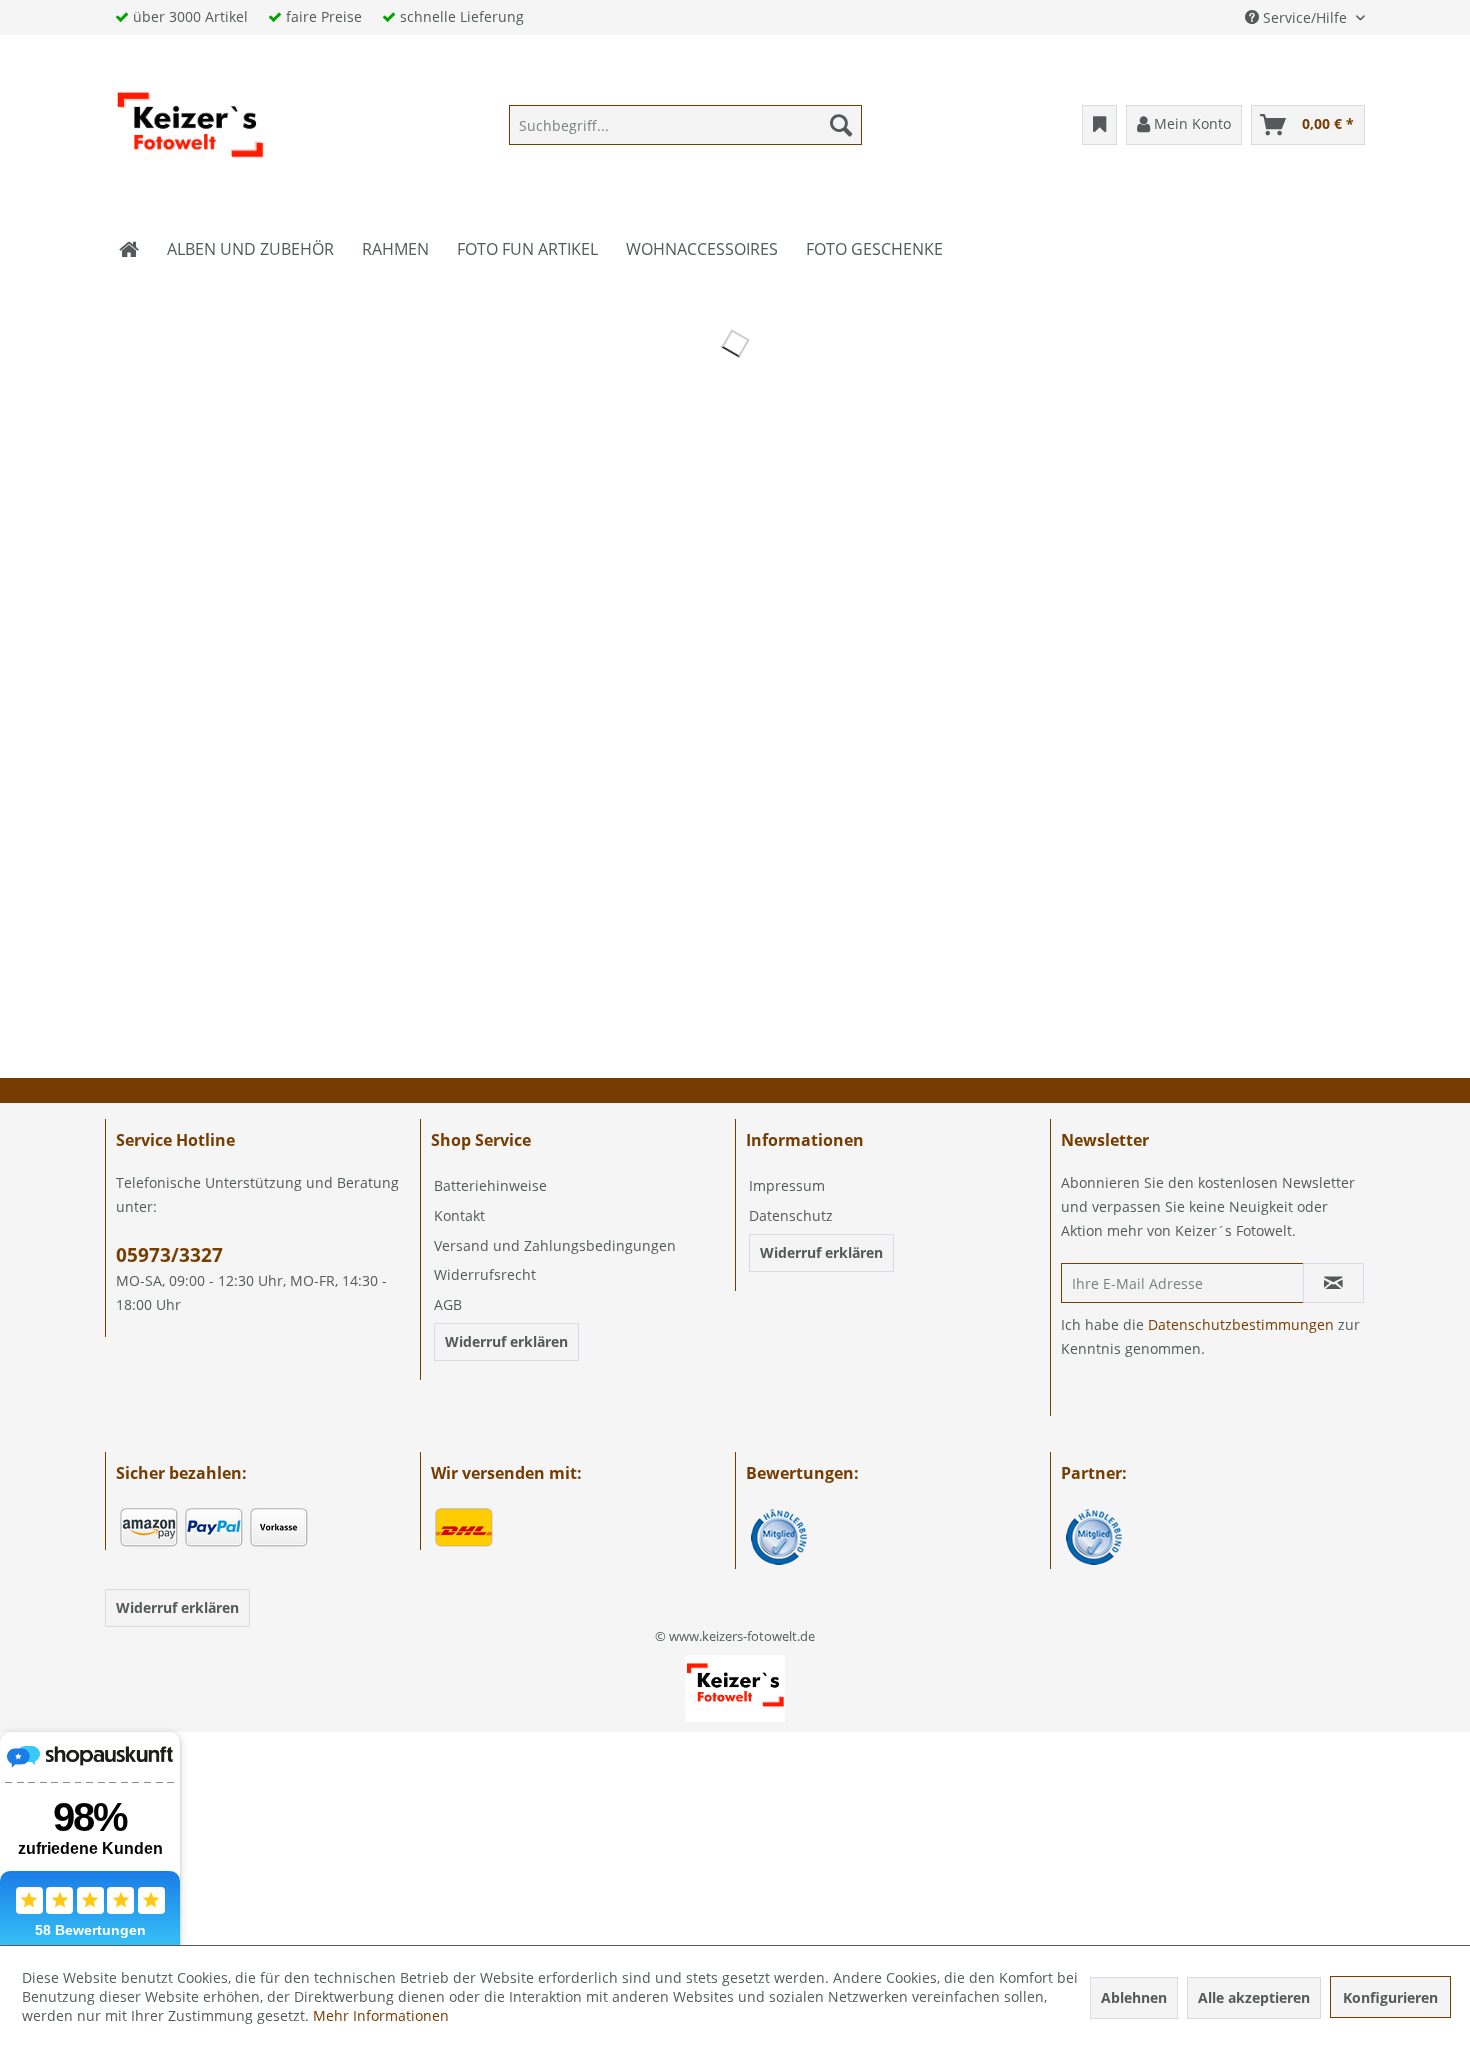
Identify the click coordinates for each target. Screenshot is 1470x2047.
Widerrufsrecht (485, 1274)
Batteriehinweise (490, 1185)
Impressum (787, 1185)
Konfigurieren (1390, 1997)
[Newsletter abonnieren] (1333, 1283)
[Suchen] (841, 125)
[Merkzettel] (1099, 125)
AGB (448, 1304)
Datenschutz (791, 1215)
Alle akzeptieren (1254, 1997)
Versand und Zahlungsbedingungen (555, 1245)
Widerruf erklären (506, 1341)
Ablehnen (1134, 1997)
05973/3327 (169, 1255)
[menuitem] (685, 125)
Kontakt (459, 1215)
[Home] (129, 249)
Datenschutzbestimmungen (1241, 1324)
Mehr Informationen (381, 2015)
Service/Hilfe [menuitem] (1305, 17)
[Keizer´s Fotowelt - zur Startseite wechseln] (190, 130)
